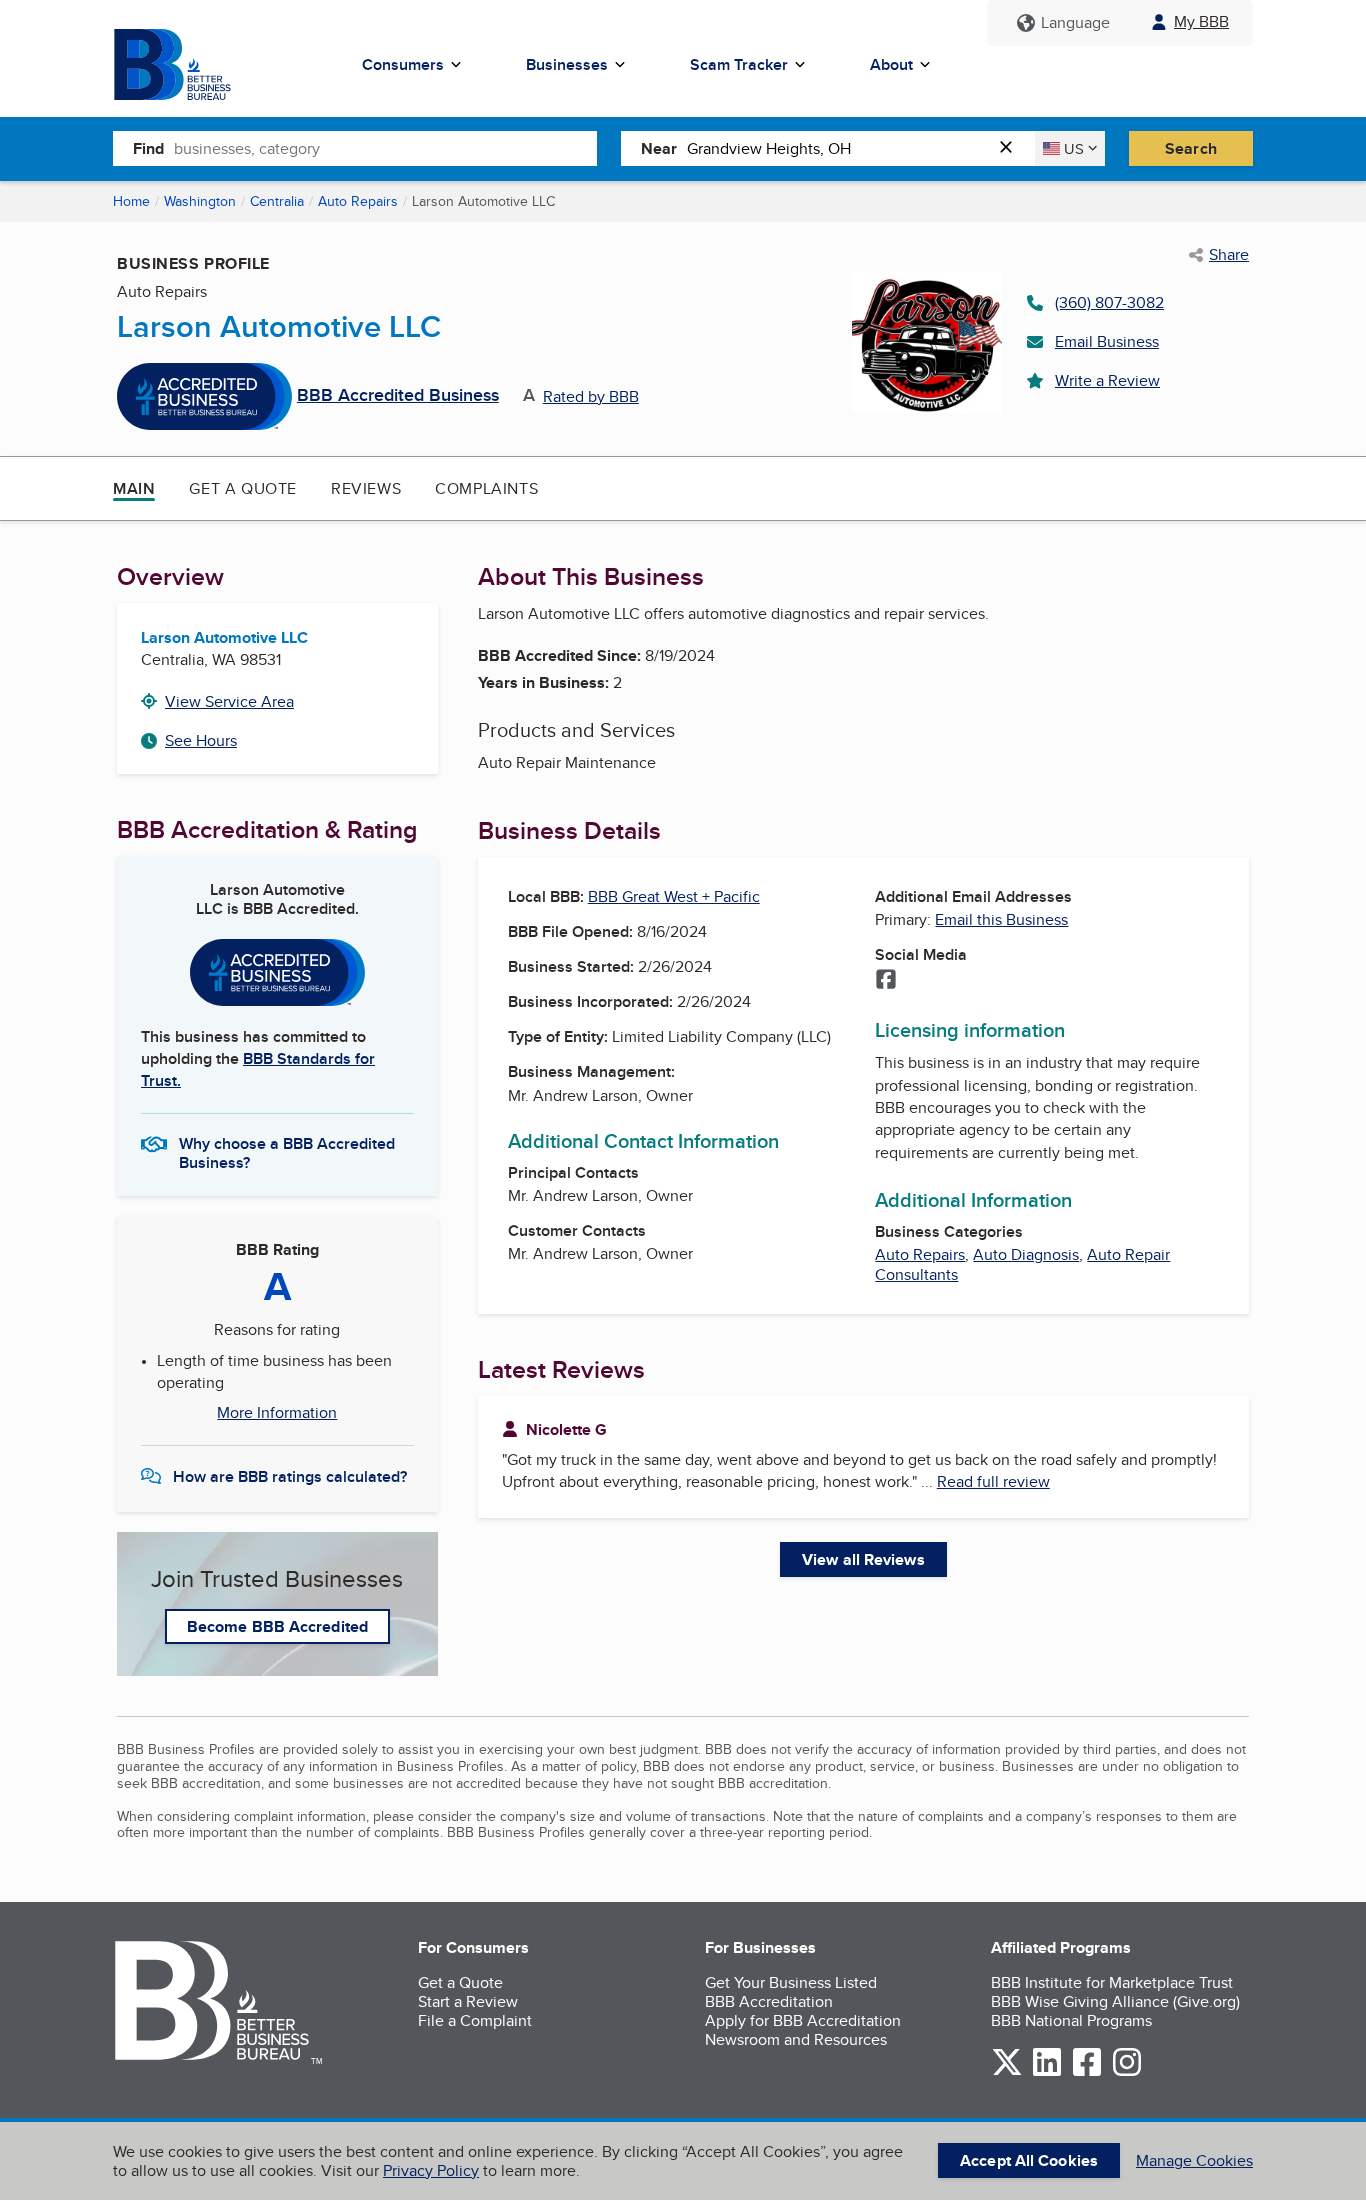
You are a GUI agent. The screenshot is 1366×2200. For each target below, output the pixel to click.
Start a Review (468, 2001)
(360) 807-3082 (1109, 302)
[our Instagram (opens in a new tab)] (1127, 2072)
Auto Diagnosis (1026, 1254)
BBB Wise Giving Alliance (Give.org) (1115, 2001)
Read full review (993, 1481)
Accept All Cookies (1029, 2160)
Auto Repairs (358, 201)
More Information (277, 1413)
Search (1191, 148)
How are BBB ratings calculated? (290, 1476)
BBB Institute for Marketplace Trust (1112, 1982)
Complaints (486, 488)
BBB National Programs (1071, 2020)
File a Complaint (475, 2020)
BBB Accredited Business (398, 396)
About (891, 64)
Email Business (1107, 341)
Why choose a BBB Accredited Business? (287, 1152)
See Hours (201, 740)
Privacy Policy (431, 2170)
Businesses (567, 64)
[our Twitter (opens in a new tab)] (1007, 2072)
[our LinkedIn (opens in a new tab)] (1047, 2072)
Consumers (403, 64)
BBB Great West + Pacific (674, 896)
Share (1229, 255)
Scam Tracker (739, 64)
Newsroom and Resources (796, 2039)
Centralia (277, 201)
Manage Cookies (1194, 2160)
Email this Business (1001, 919)
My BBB (1201, 21)
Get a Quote (243, 488)
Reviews (366, 488)
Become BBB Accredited (277, 1626)
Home (131, 201)
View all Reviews (863, 1559)
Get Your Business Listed (791, 1982)
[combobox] (385, 148)
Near (659, 148)
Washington (200, 201)
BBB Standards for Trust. (258, 1069)
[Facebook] (886, 981)
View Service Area (229, 701)
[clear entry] (1012, 148)
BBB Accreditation (769, 2001)
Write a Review (1107, 380)
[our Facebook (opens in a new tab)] (1087, 2072)
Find (148, 148)
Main (134, 488)
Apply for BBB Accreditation (803, 2020)
